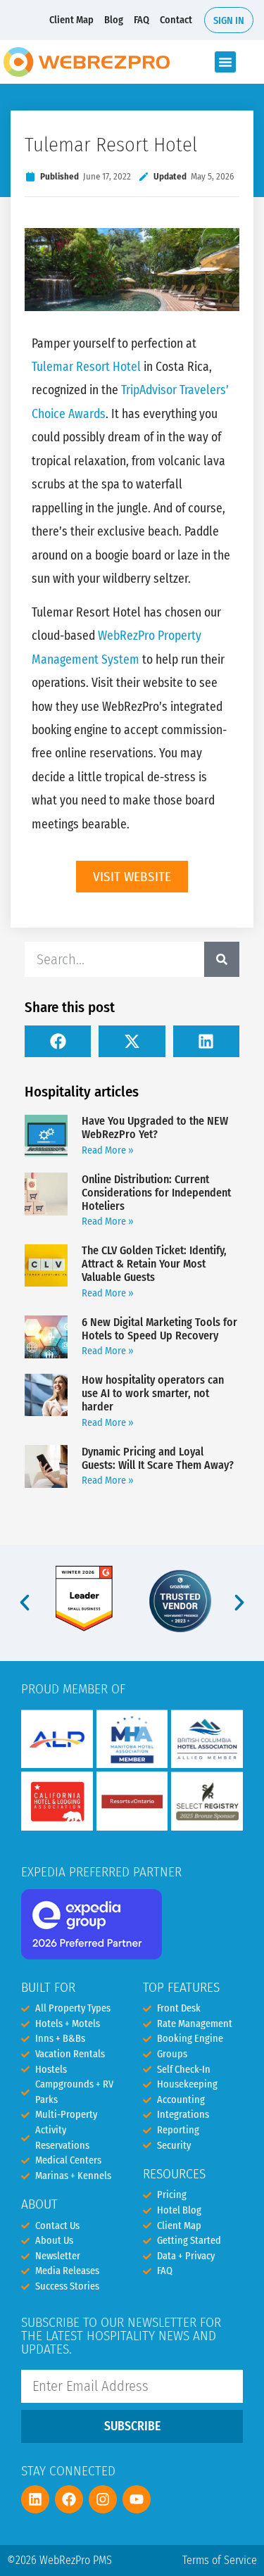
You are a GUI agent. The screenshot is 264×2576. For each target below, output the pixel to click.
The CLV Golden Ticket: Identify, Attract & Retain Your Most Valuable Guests (154, 1264)
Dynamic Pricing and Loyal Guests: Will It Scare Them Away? (158, 1458)
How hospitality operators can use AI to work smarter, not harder (153, 1393)
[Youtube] (137, 2499)
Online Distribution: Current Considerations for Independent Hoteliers (156, 1193)
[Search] (222, 959)
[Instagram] (103, 2499)
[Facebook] (69, 2499)
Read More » (108, 1150)
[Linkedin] (35, 2499)
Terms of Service (220, 2560)
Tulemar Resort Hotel (86, 367)
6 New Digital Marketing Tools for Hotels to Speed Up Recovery (159, 1329)
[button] (225, 62)
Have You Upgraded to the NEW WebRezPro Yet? (155, 1128)
